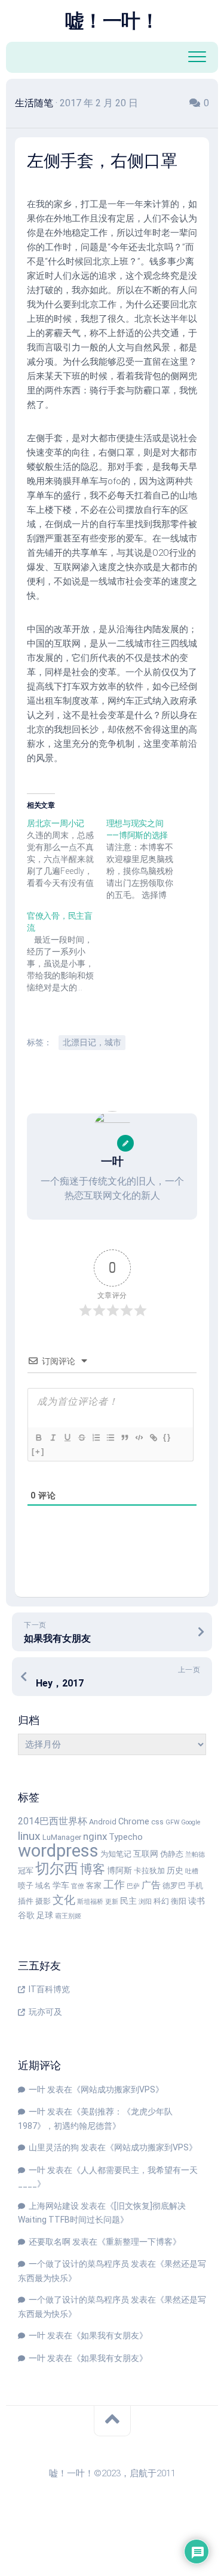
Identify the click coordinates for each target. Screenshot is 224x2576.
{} (167, 1437)
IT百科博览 (49, 1989)
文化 (64, 1900)
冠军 (26, 1871)
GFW (172, 1822)
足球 (45, 1915)
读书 (197, 1901)
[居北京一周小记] (67, 853)
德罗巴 (174, 1886)
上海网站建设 (54, 2206)
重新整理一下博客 (139, 2242)
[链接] (153, 1438)
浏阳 (145, 1902)
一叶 (37, 2089)
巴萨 (133, 1886)
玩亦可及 (45, 2012)
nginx (95, 1836)
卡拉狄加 (149, 1871)
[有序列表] (96, 1438)
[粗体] (38, 1438)
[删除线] (81, 1438)
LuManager (62, 1837)
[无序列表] (110, 1438)
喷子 (26, 1886)
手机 (195, 1886)
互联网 (146, 1854)
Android (103, 1822)
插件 (26, 1901)
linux (29, 1836)
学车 (61, 1886)
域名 (43, 1886)
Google (191, 1822)
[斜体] (53, 1438)
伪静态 (172, 1854)
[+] (38, 1452)
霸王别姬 (68, 1916)
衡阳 (179, 1901)
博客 (93, 1869)
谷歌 (26, 1915)
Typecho (126, 1837)
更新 (112, 1902)
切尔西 (57, 1869)
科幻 (161, 1901)
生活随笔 (34, 103)
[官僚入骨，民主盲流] (67, 952)
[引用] (124, 1438)
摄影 (43, 1901)
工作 (114, 1884)
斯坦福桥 (90, 1902)
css (157, 1822)
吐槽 (192, 1871)
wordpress (58, 1851)
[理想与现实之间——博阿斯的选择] (146, 859)
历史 (175, 1871)
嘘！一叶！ (112, 21)
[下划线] (67, 1438)
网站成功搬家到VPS (118, 2089)
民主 (128, 1901)
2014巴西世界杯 (53, 1821)
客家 (94, 1886)
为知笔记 (116, 1854)
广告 (151, 1885)
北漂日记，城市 (92, 1042)
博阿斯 (119, 1871)
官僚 (78, 1886)
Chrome (134, 1822)
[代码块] (139, 1438)
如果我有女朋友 (110, 2335)
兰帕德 (195, 1855)
